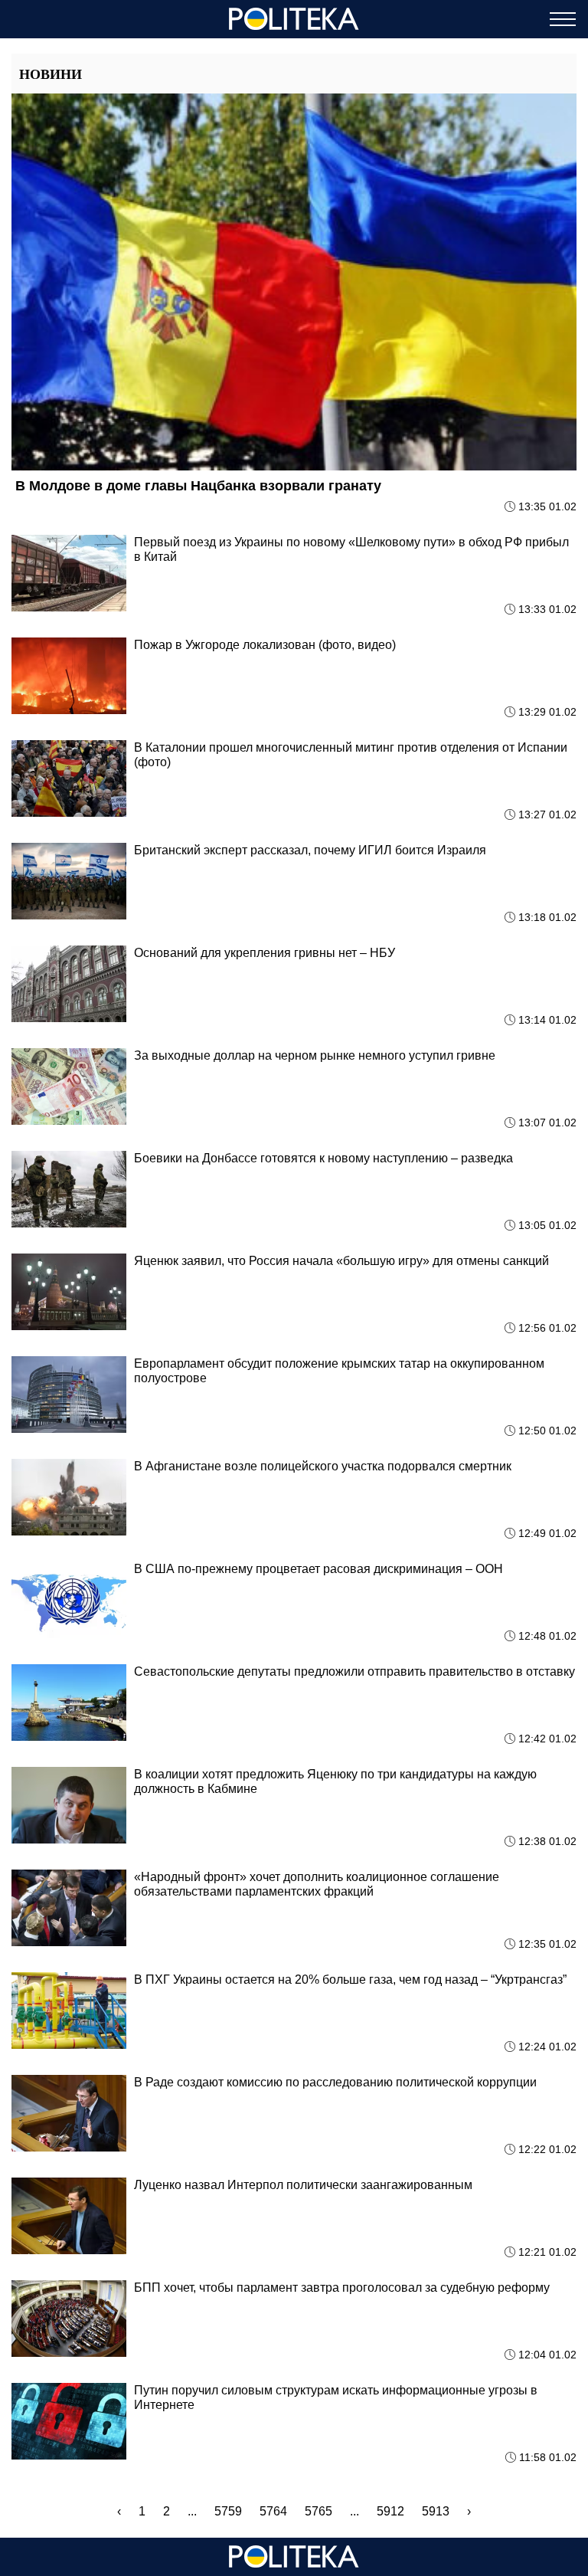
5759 (228, 2511)
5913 (436, 2511)
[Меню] (563, 19)
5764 (273, 2511)
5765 (318, 2511)
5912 (390, 2511)
